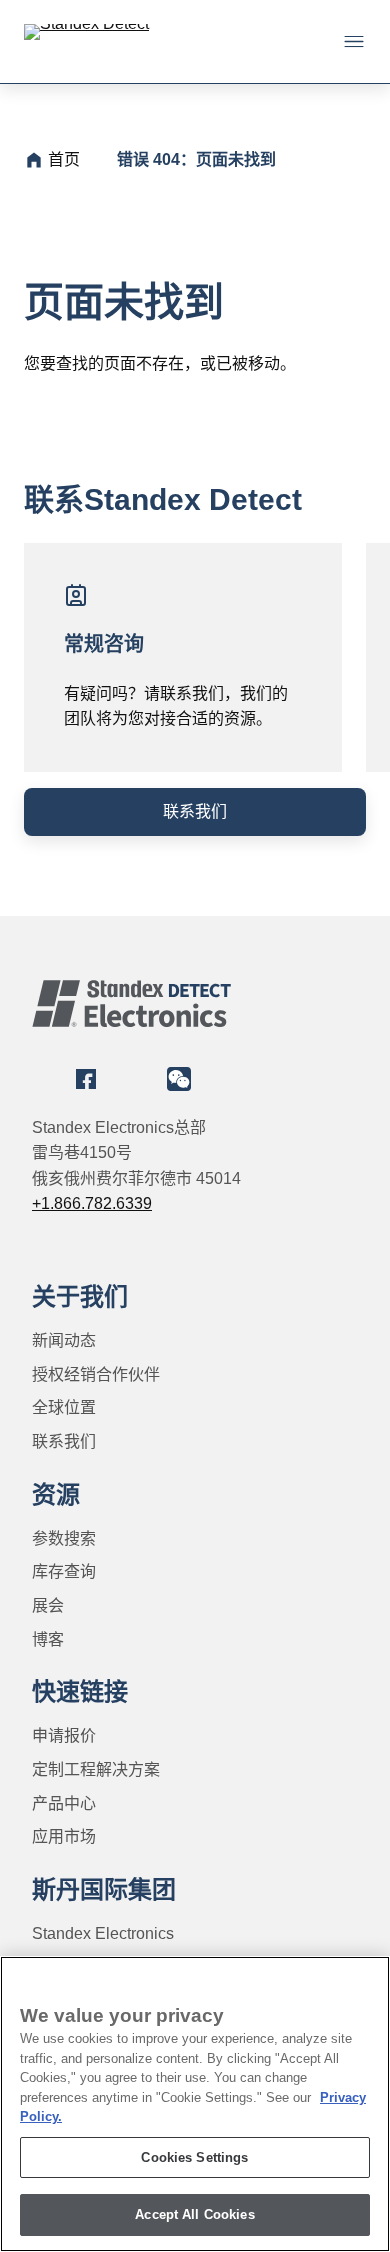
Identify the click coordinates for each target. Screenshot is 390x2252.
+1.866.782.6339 (92, 1203)
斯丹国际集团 (104, 1889)
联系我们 (195, 811)
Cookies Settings (194, 2157)
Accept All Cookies (194, 2214)
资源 (56, 1494)
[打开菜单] (354, 41)
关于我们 (80, 1296)
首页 (64, 159)
